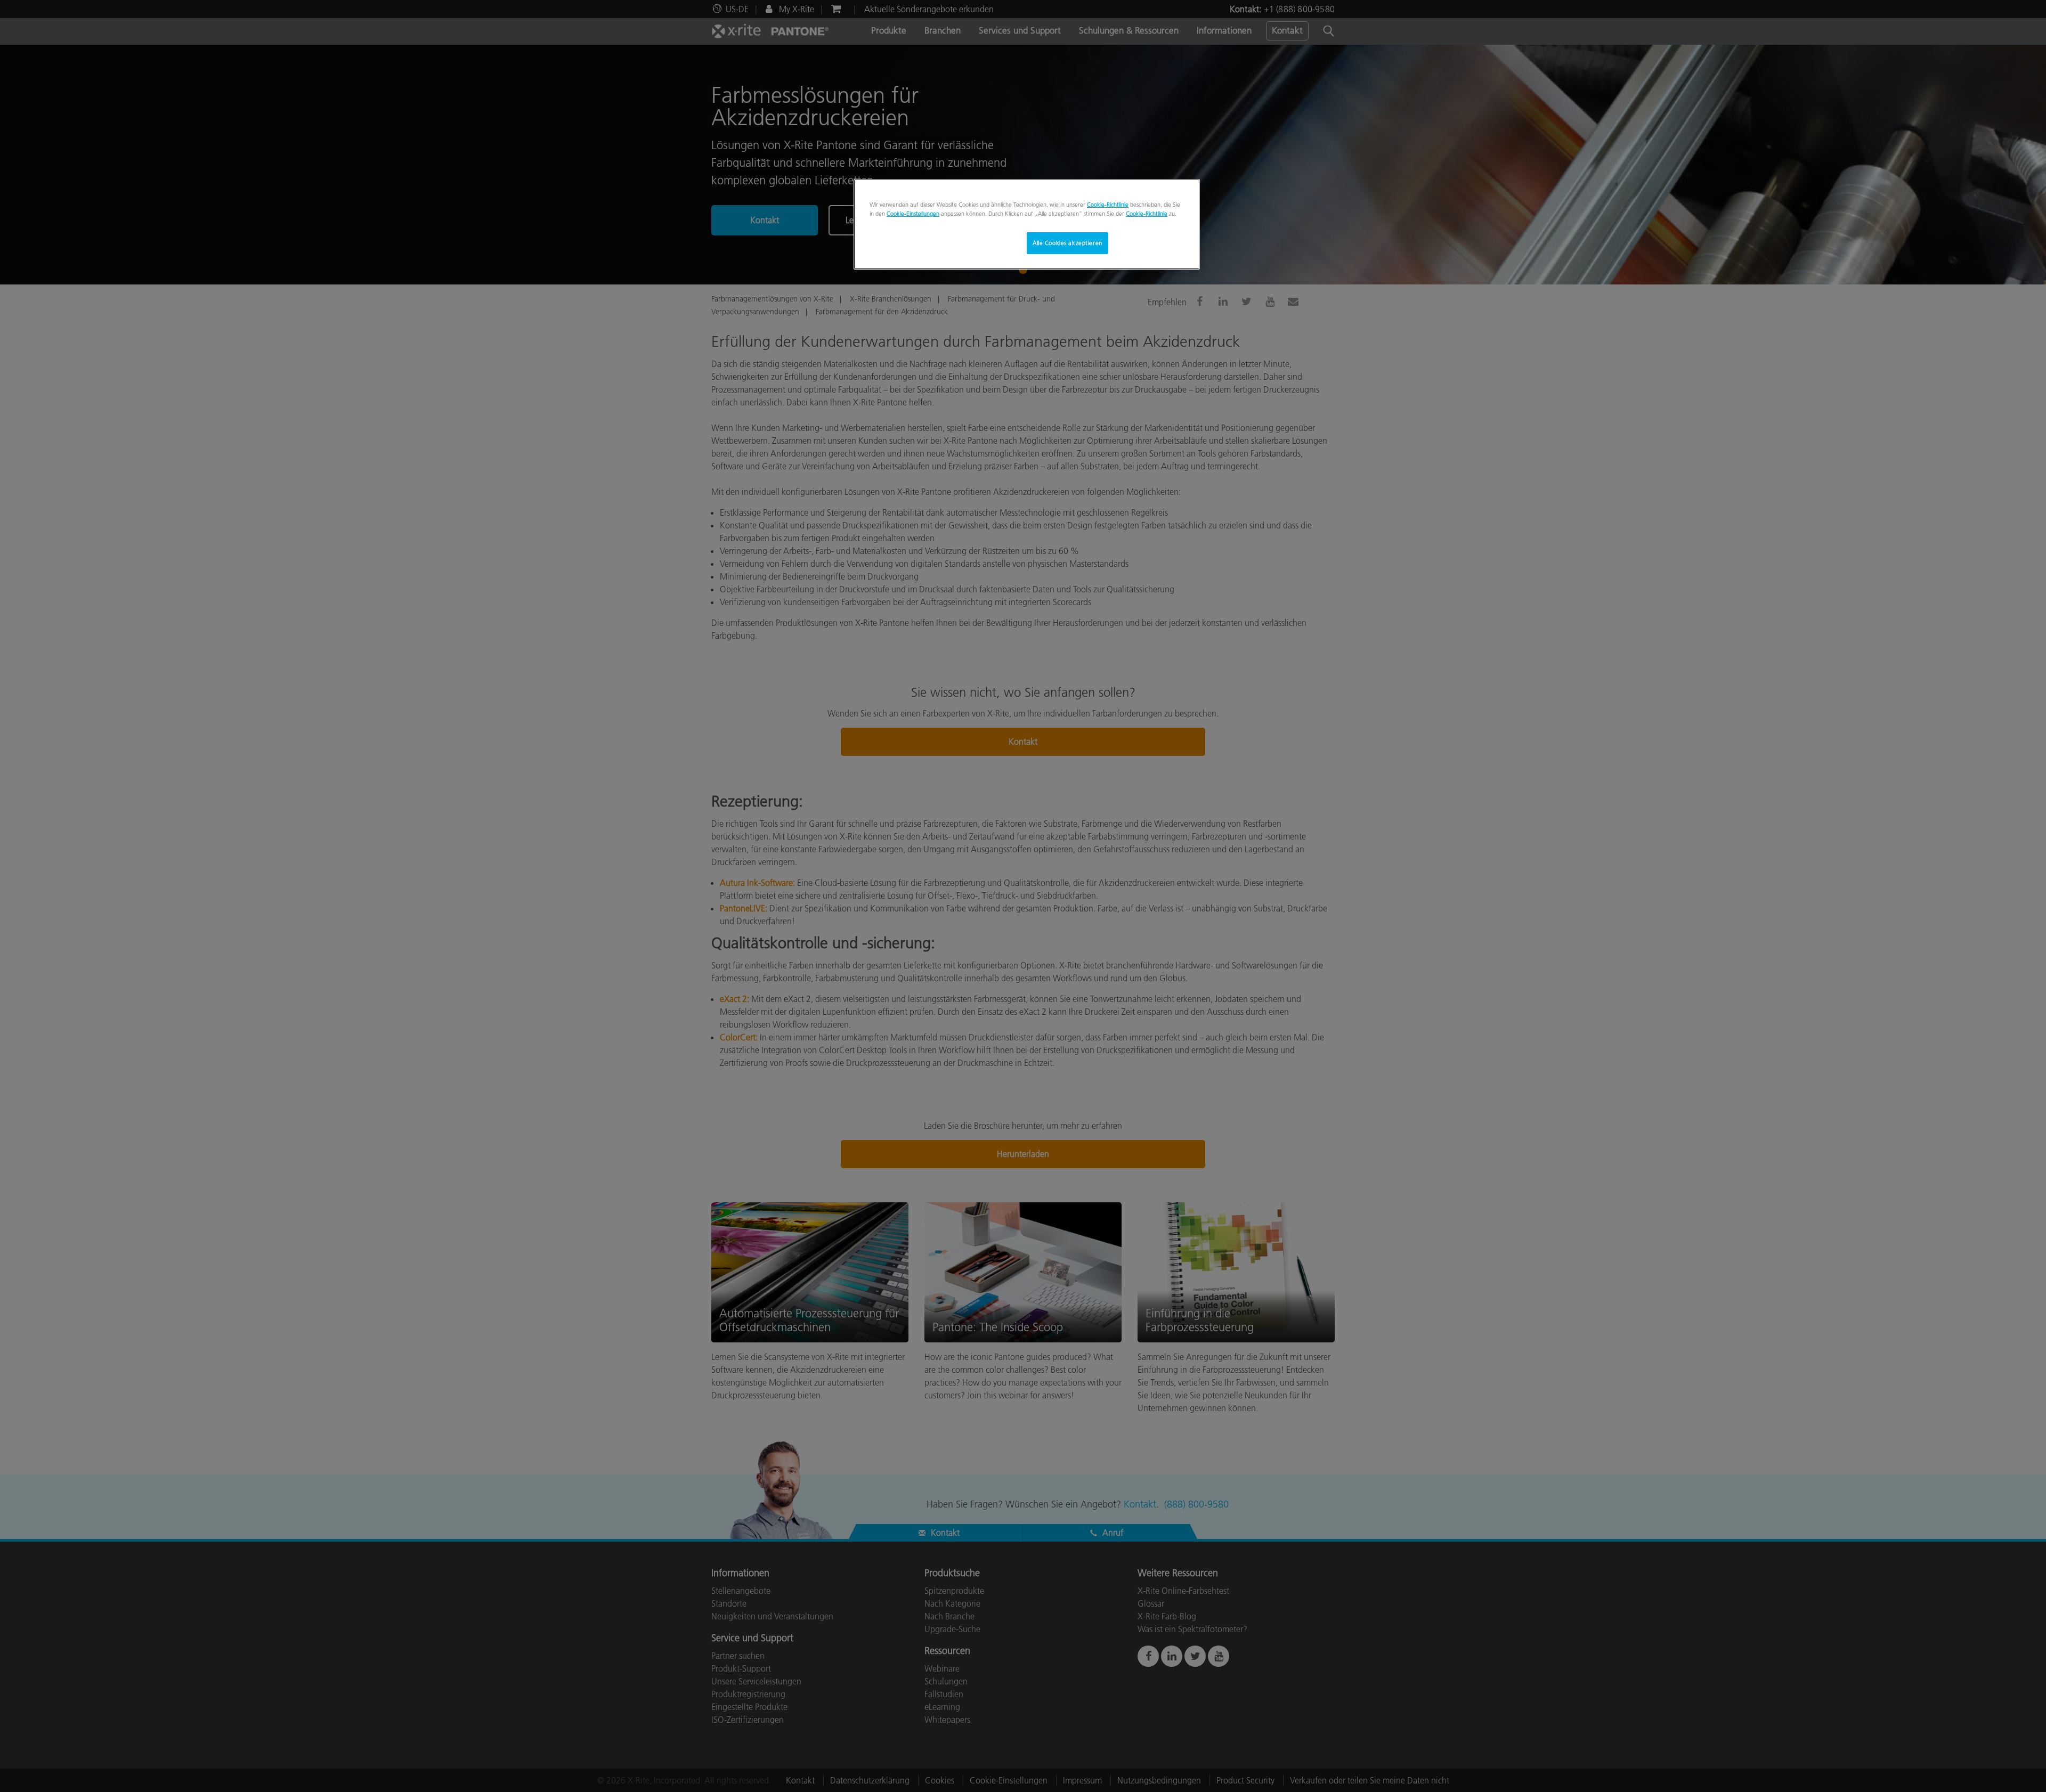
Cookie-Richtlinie (1108, 205)
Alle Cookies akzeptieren (1067, 243)
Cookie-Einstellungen (913, 214)
